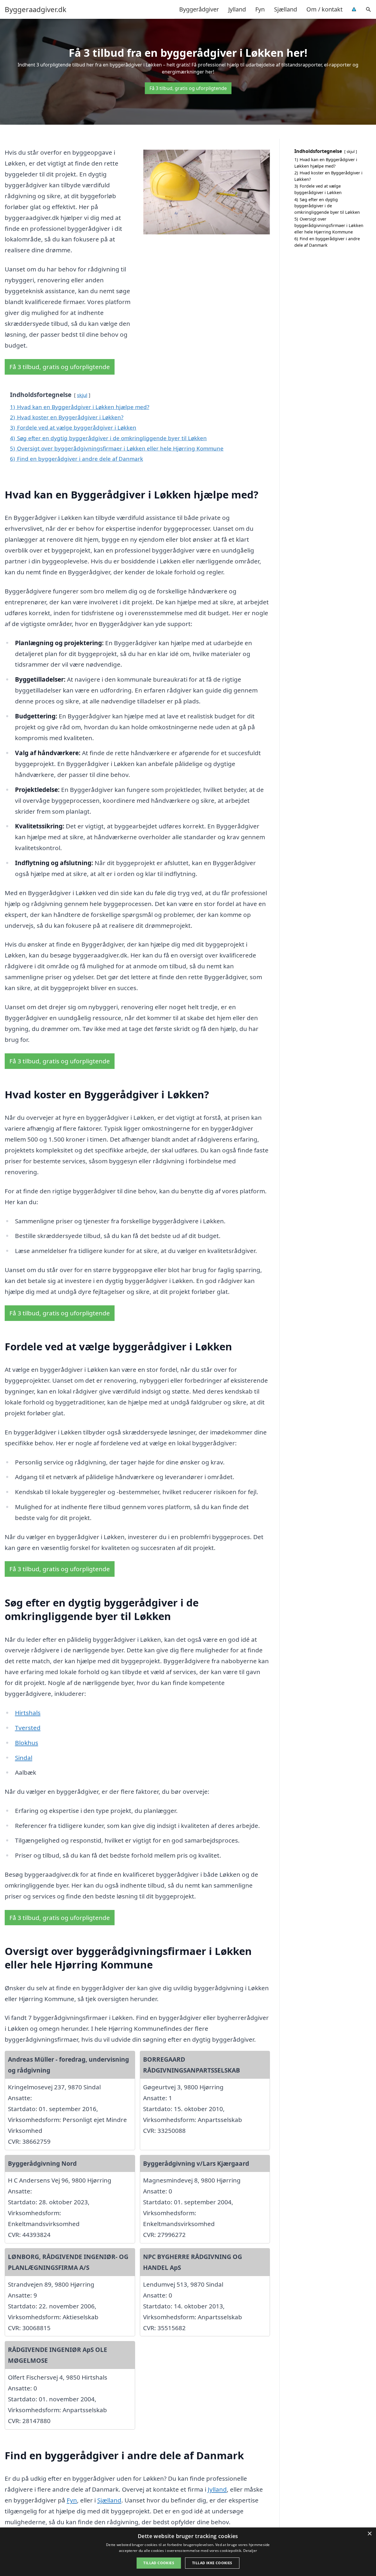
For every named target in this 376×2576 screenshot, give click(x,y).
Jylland (237, 9)
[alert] (188, 2552)
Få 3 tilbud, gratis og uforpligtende (188, 88)
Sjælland (286, 9)
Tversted (28, 1728)
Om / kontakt (324, 9)
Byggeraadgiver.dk (36, 9)
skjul (82, 395)
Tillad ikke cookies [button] (212, 2563)
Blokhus (27, 1743)
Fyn (260, 9)
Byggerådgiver (199, 9)
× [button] (369, 2534)
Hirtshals (28, 1713)
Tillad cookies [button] (159, 2563)
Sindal (24, 1758)
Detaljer (250, 2551)
